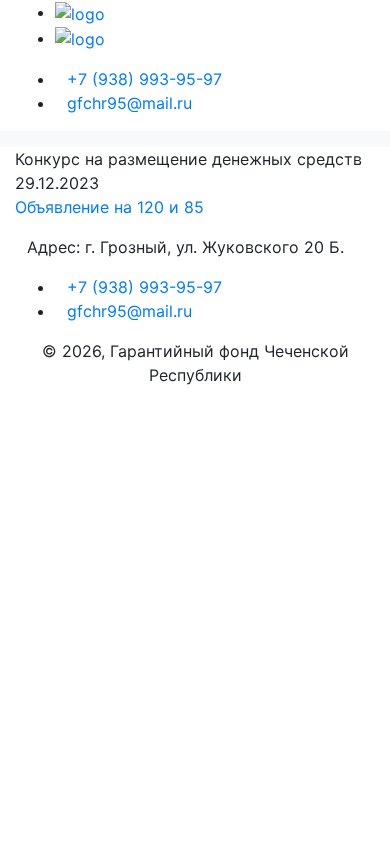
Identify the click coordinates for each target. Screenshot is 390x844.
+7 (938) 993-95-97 (144, 79)
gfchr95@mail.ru (129, 103)
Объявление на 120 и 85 (109, 207)
